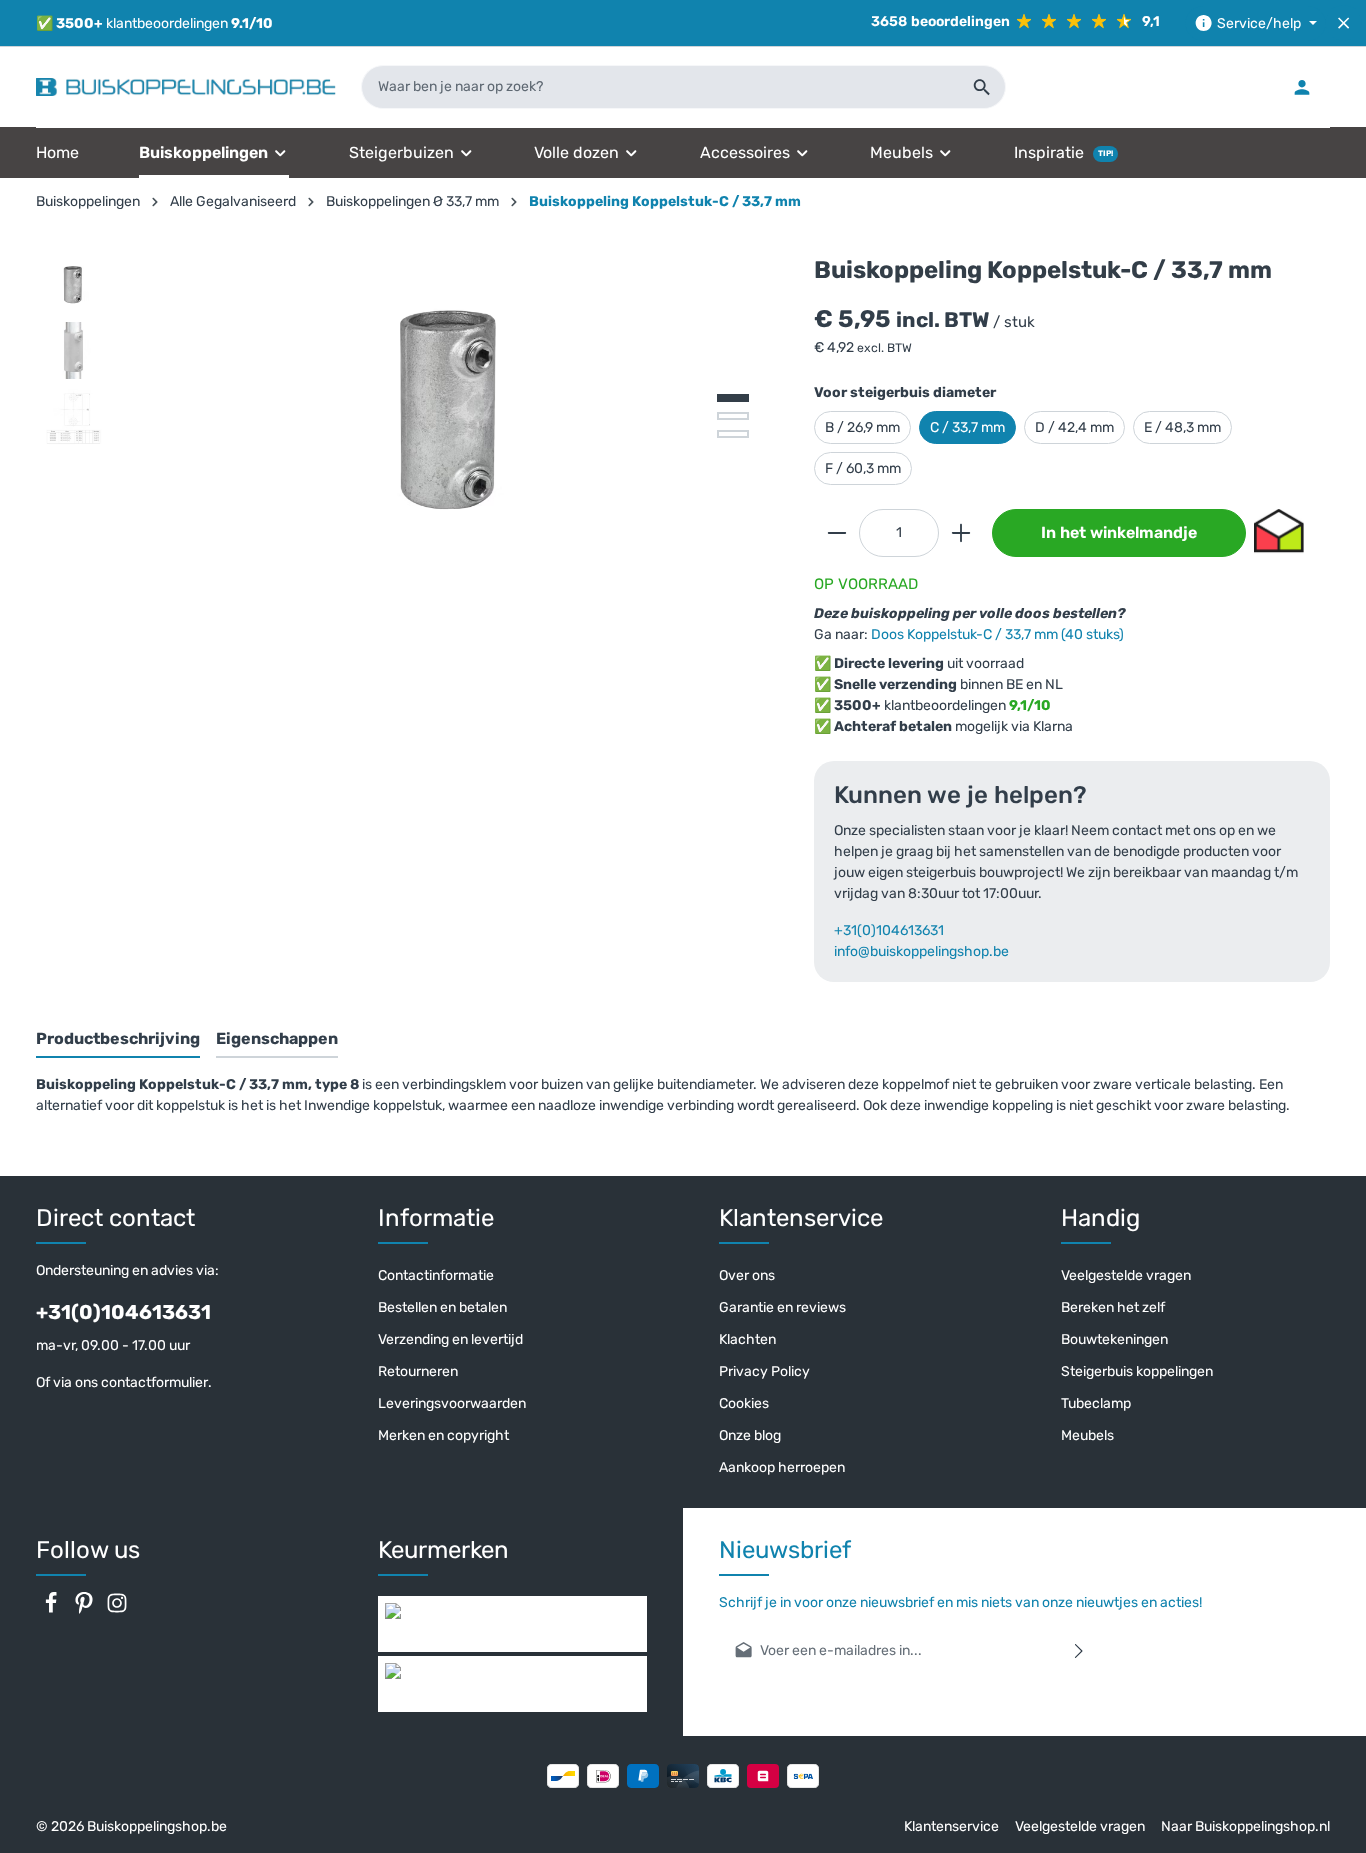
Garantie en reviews (782, 1307)
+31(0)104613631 (889, 930)
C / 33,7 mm (967, 427)
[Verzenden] (1079, 1650)
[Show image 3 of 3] (733, 434)
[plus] (961, 533)
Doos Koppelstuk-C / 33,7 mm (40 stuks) (997, 634)
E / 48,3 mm (1182, 427)
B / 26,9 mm (862, 427)
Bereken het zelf (1113, 1307)
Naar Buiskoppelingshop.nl (1245, 1826)
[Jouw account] (1302, 87)
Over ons (747, 1275)
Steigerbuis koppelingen (1137, 1371)
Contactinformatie (436, 1275)
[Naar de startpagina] (186, 87)
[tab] (118, 1040)
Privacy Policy (764, 1371)
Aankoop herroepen (782, 1467)
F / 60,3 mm (863, 468)
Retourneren (418, 1371)
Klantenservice (951, 1826)
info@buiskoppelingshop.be (921, 951)
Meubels (1087, 1435)
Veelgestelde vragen (1126, 1275)
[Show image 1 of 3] (733, 398)
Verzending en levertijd (450, 1339)
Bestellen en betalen (442, 1307)
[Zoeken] (982, 87)
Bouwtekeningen (1114, 1339)
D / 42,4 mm (1074, 427)
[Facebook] (52, 1609)
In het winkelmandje (1119, 532)
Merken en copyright (443, 1435)
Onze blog (750, 1435)
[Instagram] (117, 1609)
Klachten (747, 1339)
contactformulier (154, 1382)
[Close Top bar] (1343, 23)
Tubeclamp (1096, 1403)
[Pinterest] (85, 1609)
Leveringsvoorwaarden (452, 1403)
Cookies (744, 1403)
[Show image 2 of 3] (733, 416)
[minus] (837, 533)
